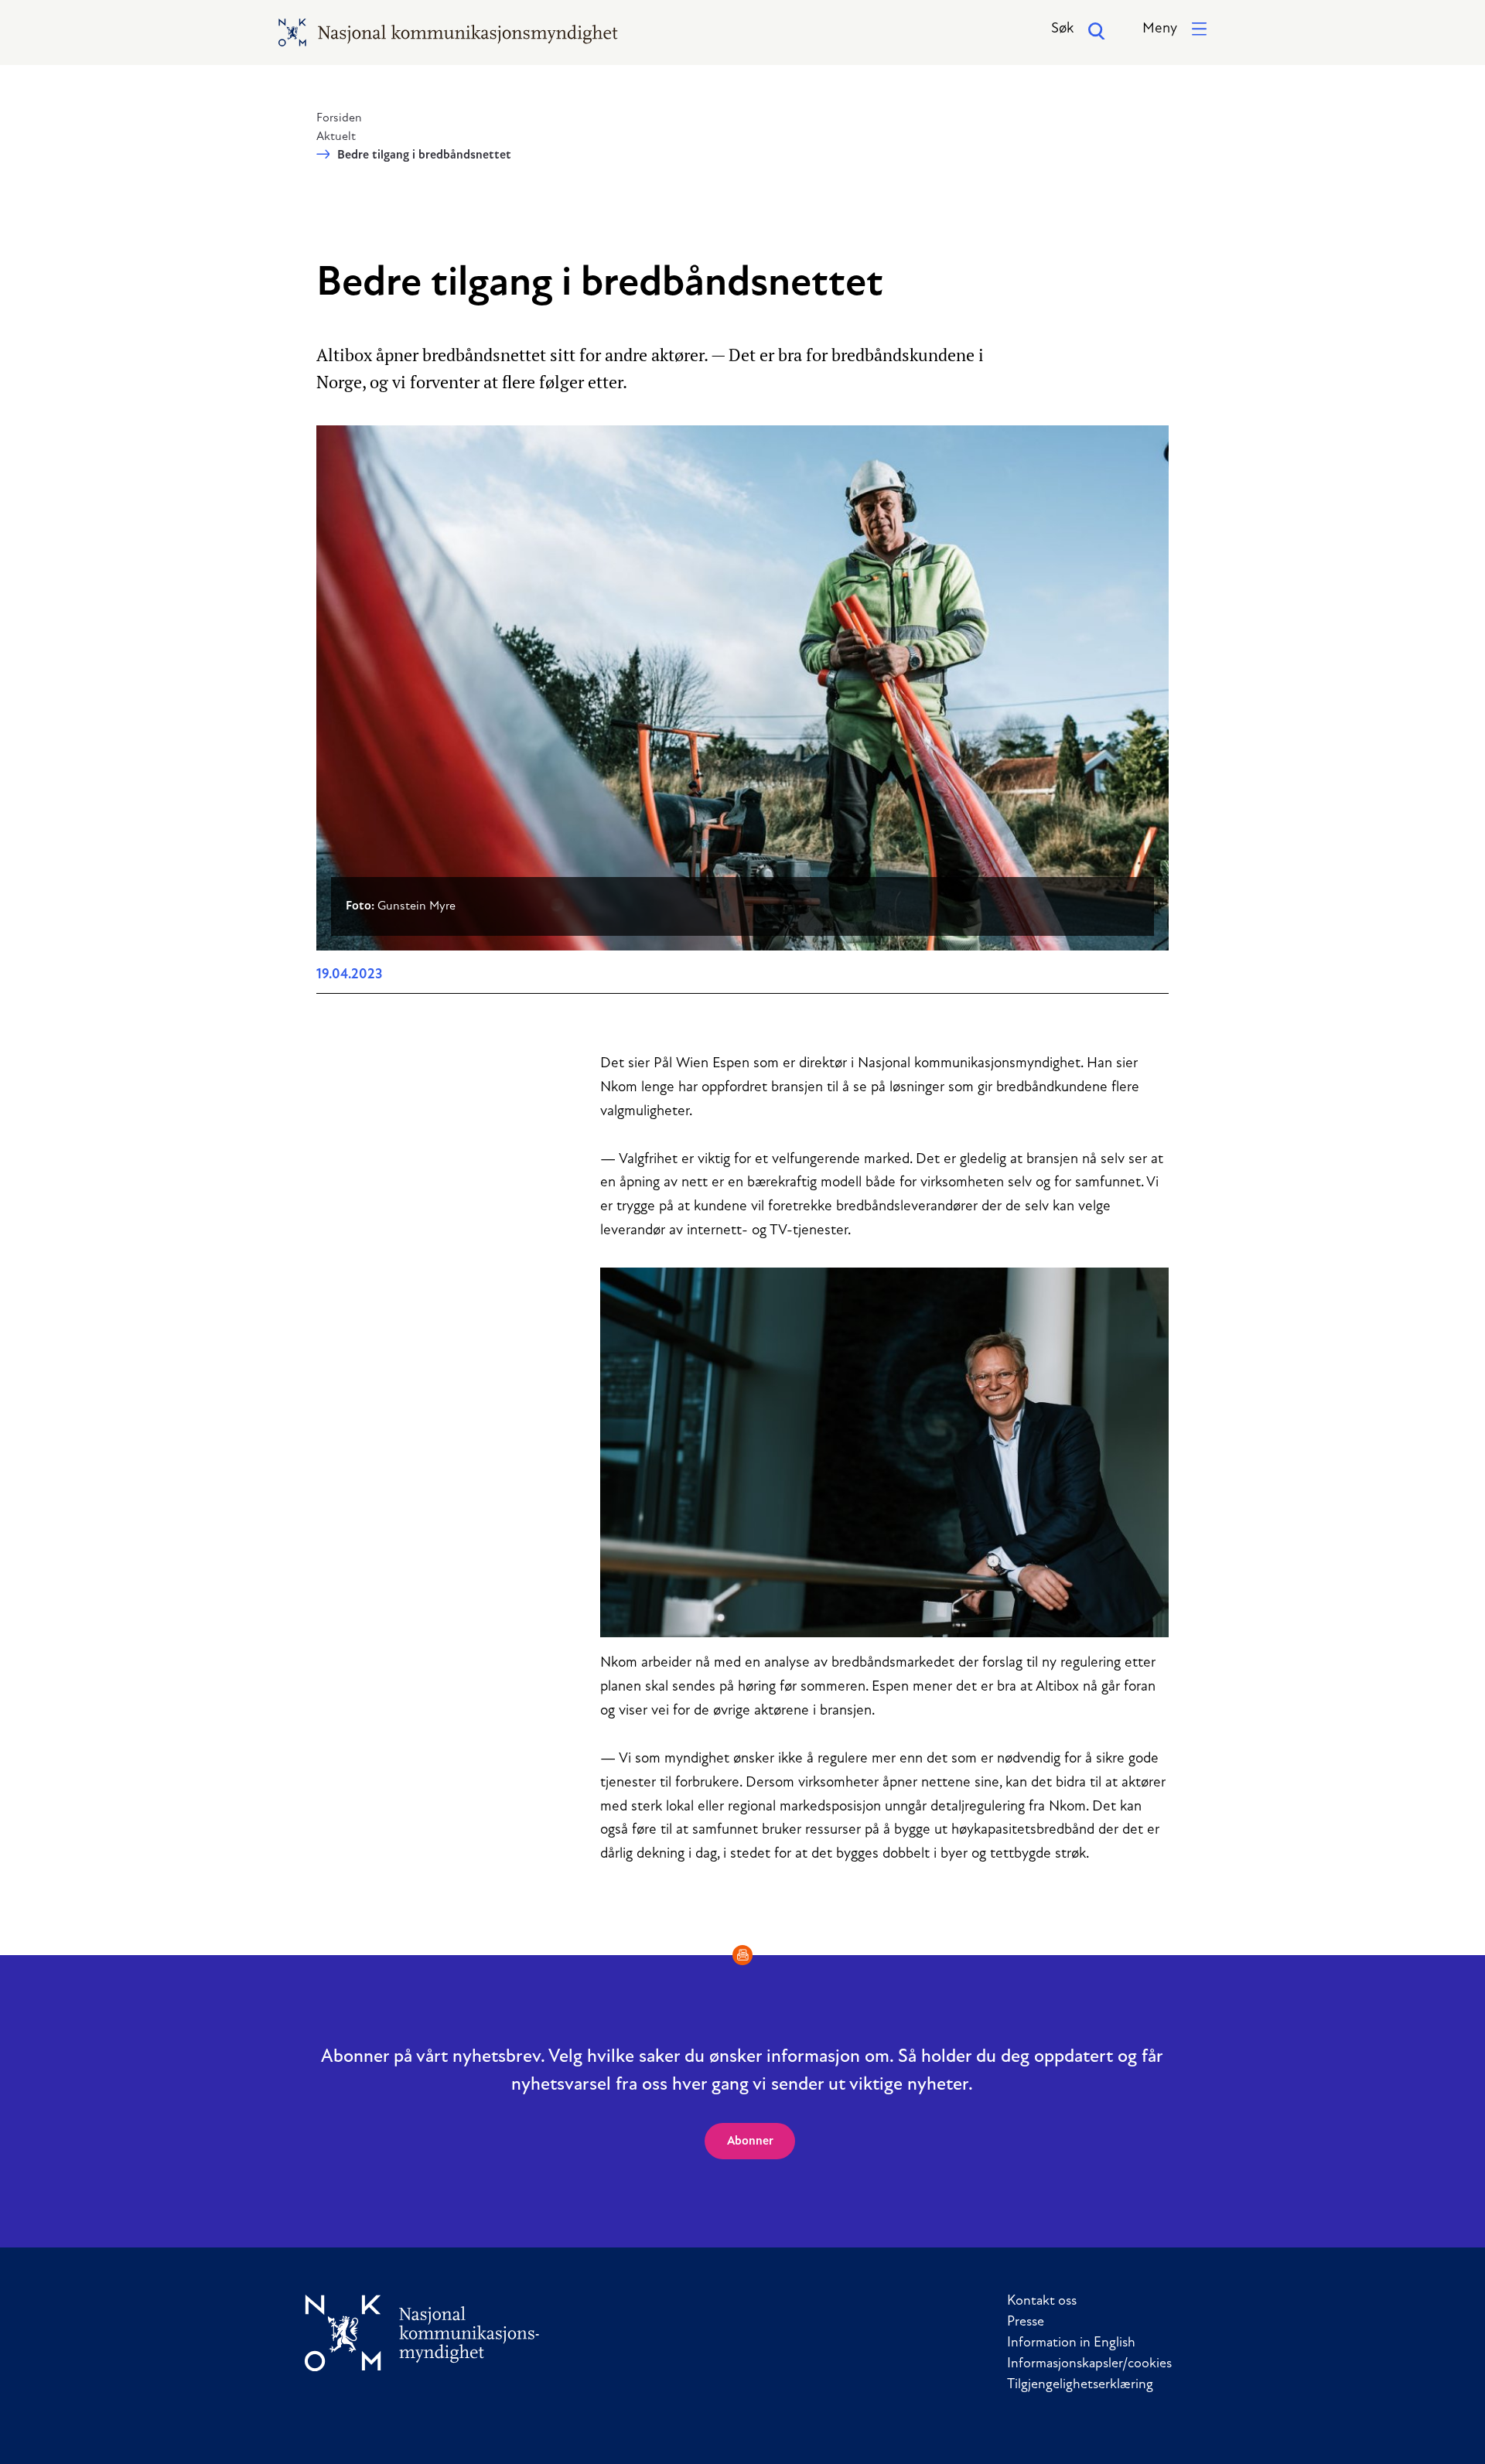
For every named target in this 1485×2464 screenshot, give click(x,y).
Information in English (1071, 2343)
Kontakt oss (1042, 2302)
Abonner (750, 2141)
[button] (1174, 30)
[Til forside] (422, 2333)
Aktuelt (336, 137)
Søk (1062, 29)
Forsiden (339, 118)
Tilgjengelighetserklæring (1080, 2385)
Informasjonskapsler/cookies (1089, 2364)
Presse (1026, 2322)
